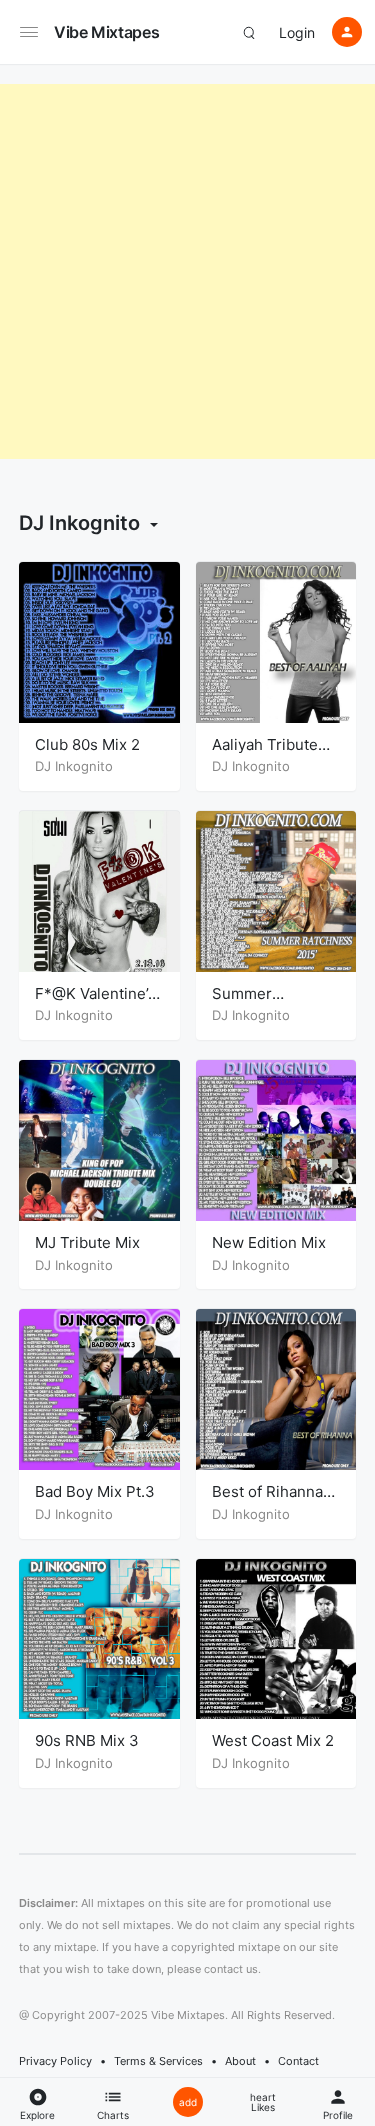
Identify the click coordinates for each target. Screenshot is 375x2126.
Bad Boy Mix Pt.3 (95, 1491)
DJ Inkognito (74, 766)
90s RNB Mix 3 (87, 1740)
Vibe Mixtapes (106, 32)
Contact (298, 2061)
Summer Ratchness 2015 (268, 1003)
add (188, 2102)
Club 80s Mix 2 (87, 744)
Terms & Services (158, 2061)
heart (263, 2102)
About (240, 2061)
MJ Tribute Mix (87, 1242)
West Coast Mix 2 (273, 1740)
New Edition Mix (269, 1242)
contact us (231, 1969)
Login (297, 32)
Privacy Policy (55, 2061)
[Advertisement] (187, 271)
